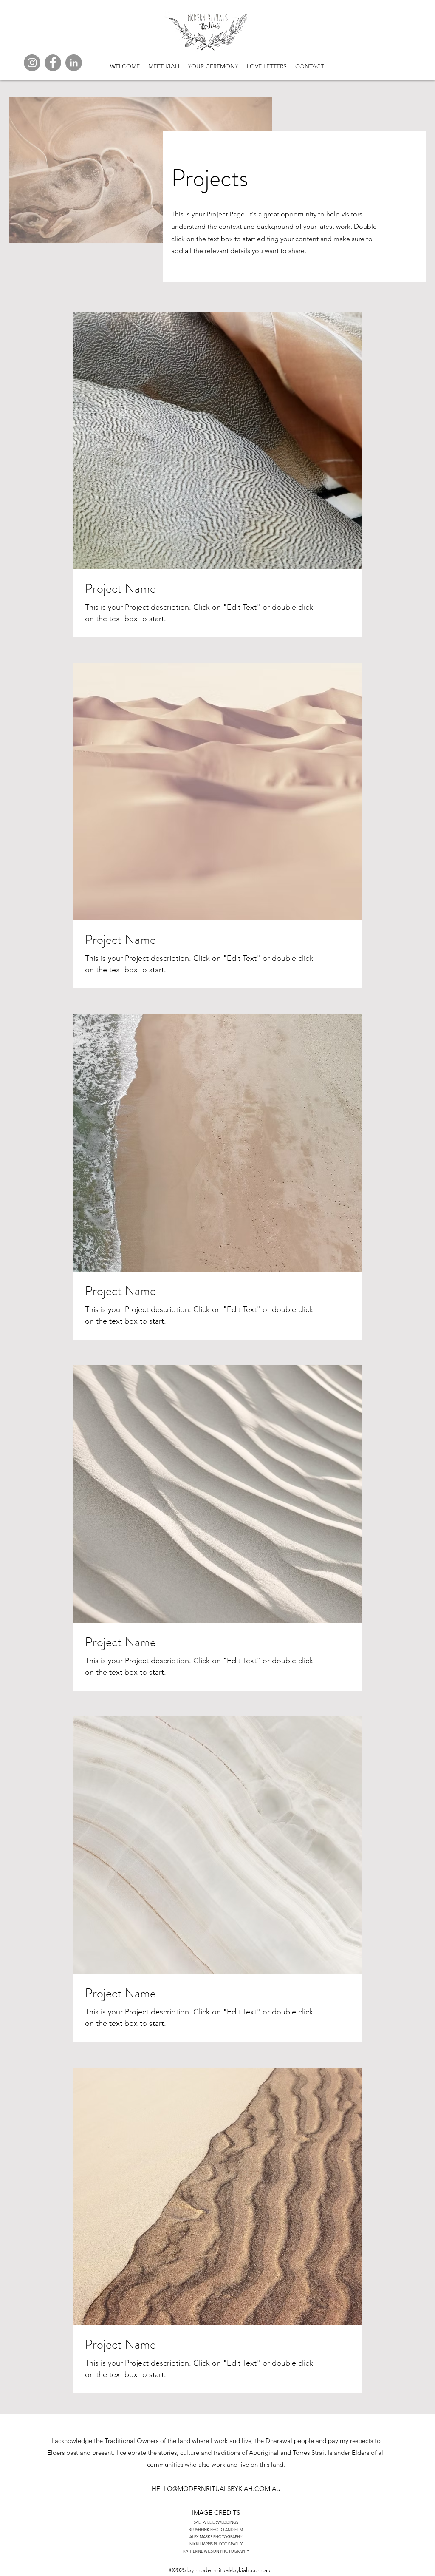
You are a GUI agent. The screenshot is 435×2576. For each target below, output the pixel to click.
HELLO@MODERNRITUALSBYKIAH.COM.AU (216, 2489)
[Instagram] (32, 63)
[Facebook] (53, 63)
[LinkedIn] (74, 63)
